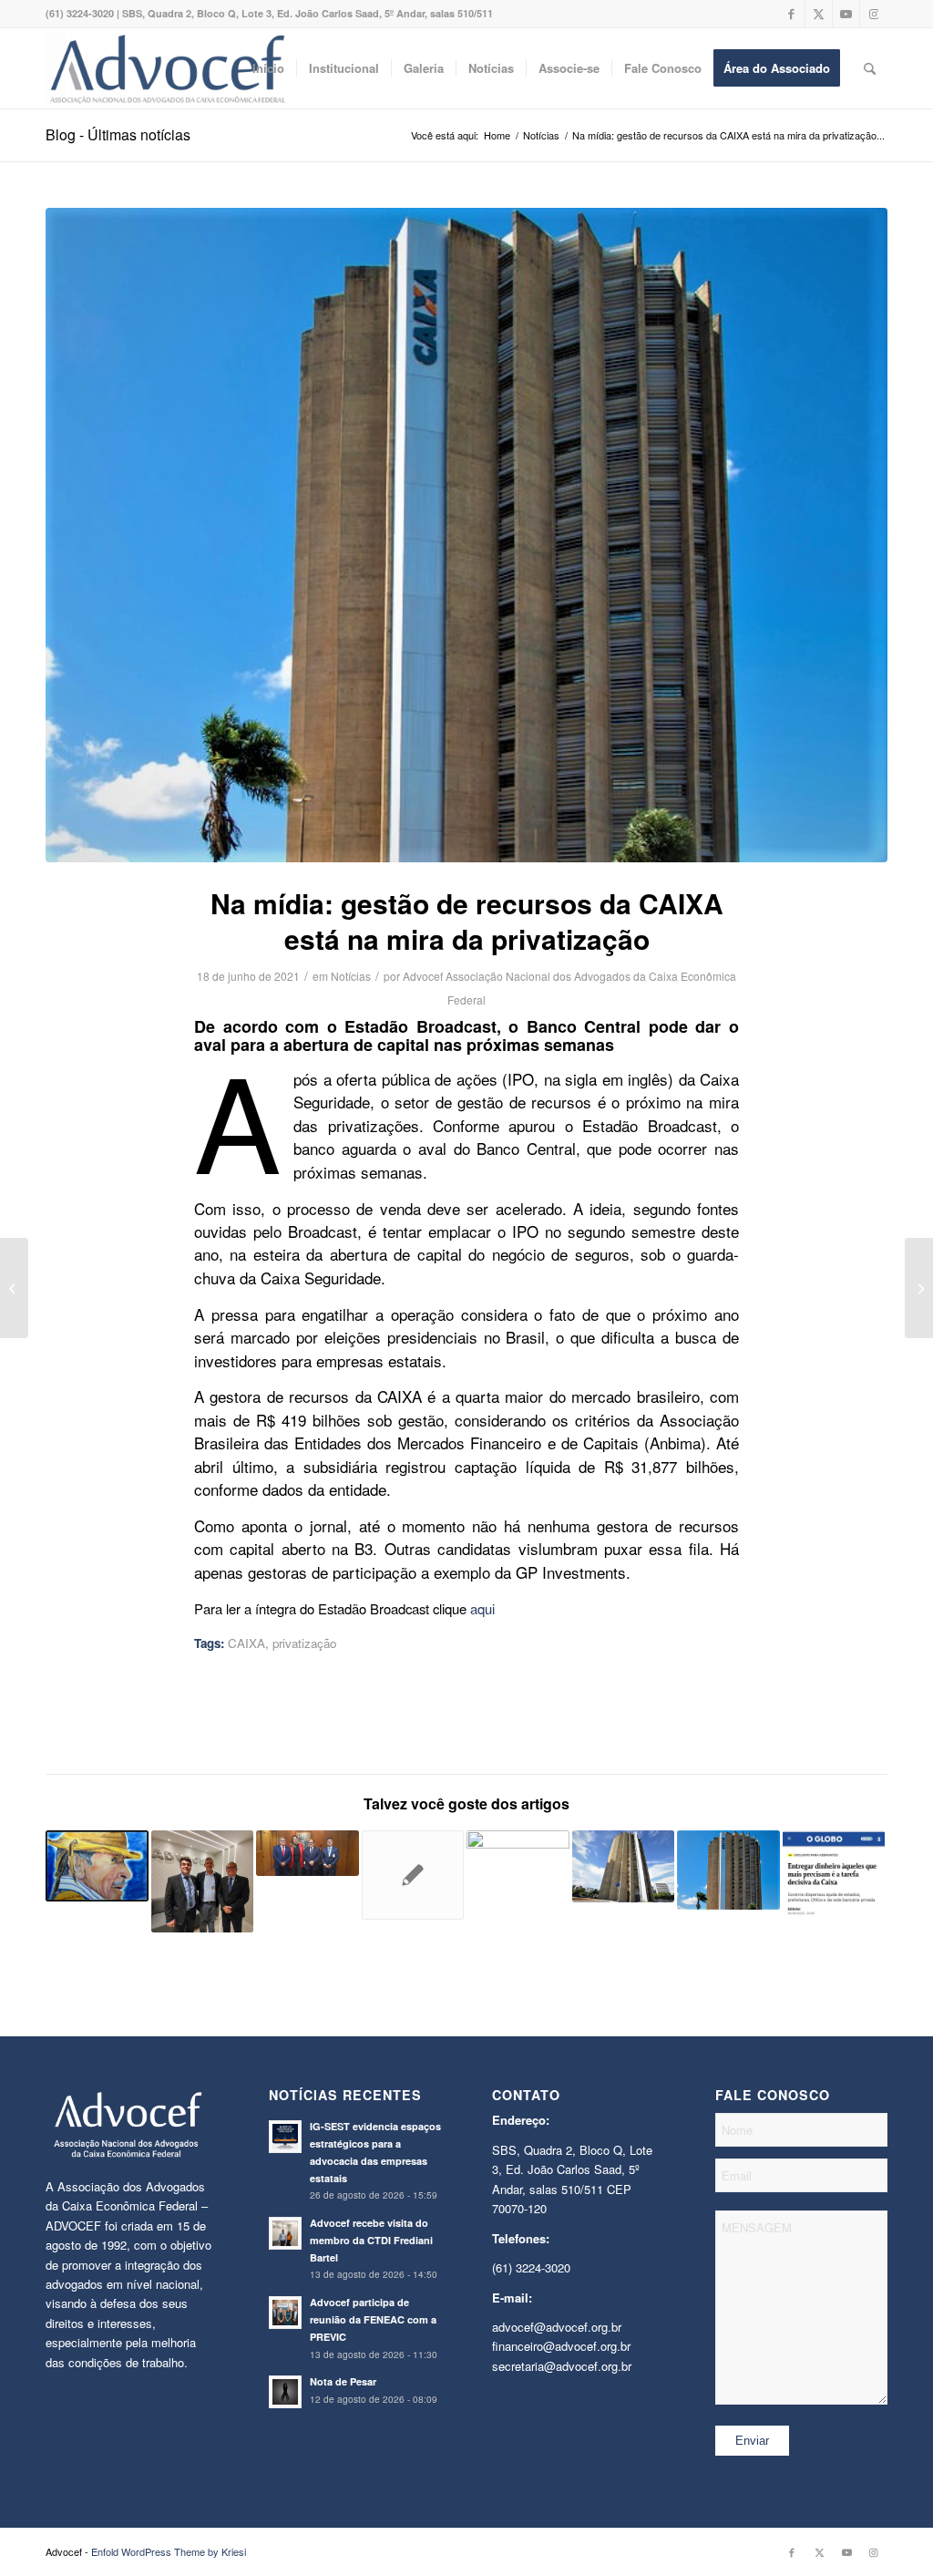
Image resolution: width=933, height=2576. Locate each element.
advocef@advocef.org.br (557, 2327)
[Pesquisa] (870, 68)
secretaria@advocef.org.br (562, 2366)
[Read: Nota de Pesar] (285, 2392)
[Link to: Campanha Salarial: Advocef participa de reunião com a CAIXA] (624, 1866)
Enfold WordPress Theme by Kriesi (169, 2551)
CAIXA (246, 1643)
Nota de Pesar (343, 2381)
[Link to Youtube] (846, 14)
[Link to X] (819, 14)
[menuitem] (268, 68)
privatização (304, 1643)
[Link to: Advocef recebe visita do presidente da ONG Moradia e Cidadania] (203, 1882)
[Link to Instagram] (874, 14)
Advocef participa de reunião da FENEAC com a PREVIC (373, 2319)
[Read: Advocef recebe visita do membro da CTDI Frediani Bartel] (285, 2233)
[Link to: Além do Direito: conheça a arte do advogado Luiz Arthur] (97, 1866)
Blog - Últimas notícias (118, 134)
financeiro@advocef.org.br (561, 2346)
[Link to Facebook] (791, 14)
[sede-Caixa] (466, 535)
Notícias (351, 976)
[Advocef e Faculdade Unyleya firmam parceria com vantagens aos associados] (14, 1288)
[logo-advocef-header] (167, 68)
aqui (482, 1608)
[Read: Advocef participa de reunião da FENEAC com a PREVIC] (285, 2313)
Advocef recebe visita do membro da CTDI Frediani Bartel (371, 2240)
